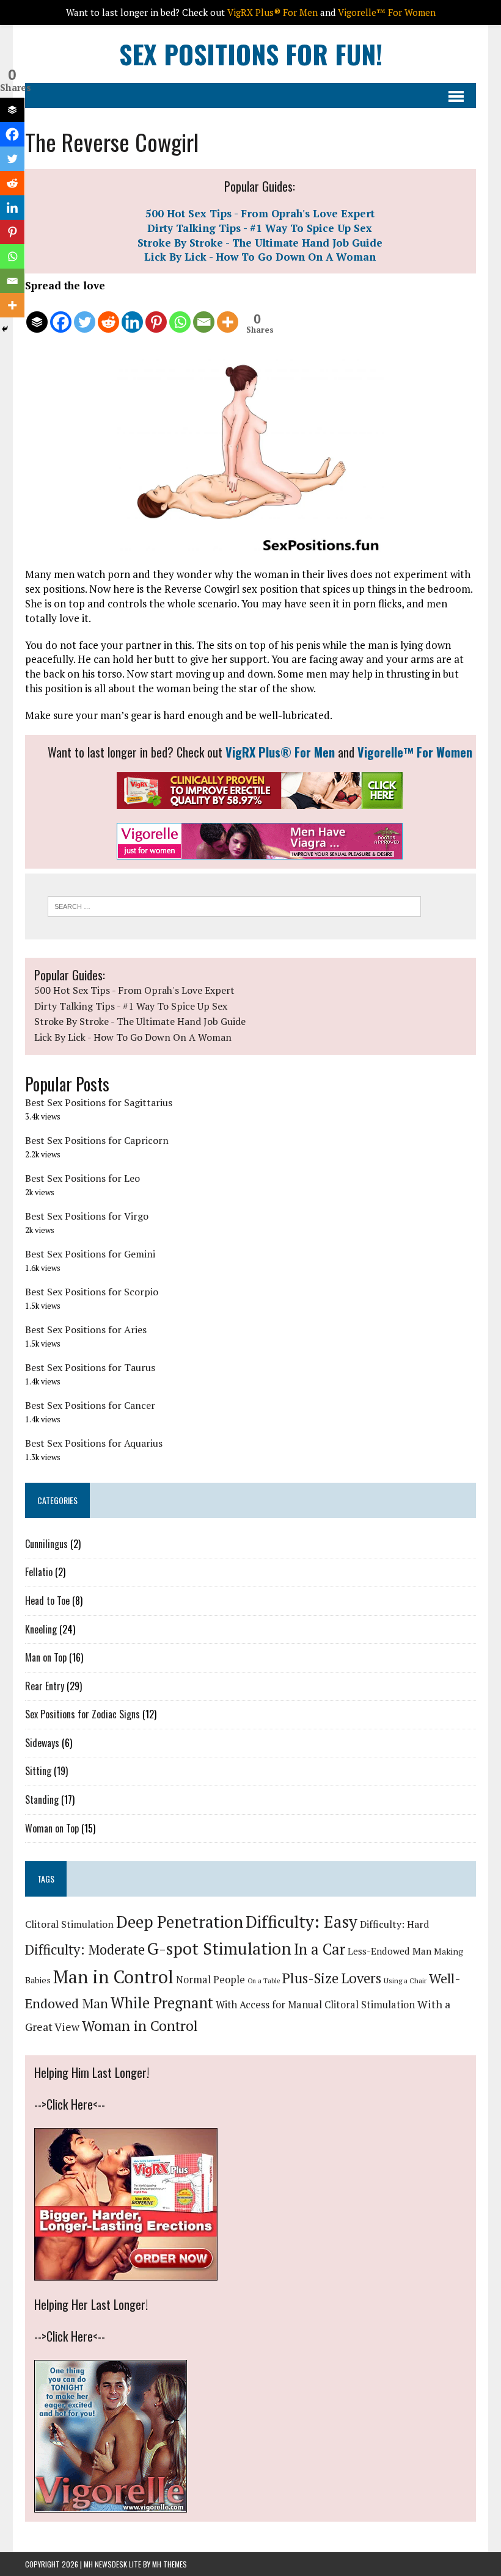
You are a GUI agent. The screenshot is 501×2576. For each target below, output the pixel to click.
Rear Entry (45, 1686)
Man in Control (113, 1977)
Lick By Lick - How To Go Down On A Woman (260, 257)
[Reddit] (108, 314)
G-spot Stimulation (219, 1948)
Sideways (42, 1743)
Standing (42, 1800)
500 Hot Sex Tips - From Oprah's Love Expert (260, 213)
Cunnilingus (46, 1544)
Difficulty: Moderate (85, 1949)
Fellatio (39, 1572)
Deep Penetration (180, 1922)
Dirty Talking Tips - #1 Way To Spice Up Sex (260, 228)
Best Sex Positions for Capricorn (97, 1140)
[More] (228, 314)
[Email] (204, 314)
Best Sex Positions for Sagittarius (99, 1102)
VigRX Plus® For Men (280, 752)
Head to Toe (47, 1601)
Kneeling (41, 1629)
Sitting (38, 1771)
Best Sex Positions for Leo (82, 1178)
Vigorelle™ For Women (415, 752)
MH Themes (170, 2564)
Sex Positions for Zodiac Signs (82, 1714)
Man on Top (46, 1657)
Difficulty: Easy (302, 1922)
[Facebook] (61, 314)
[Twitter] (85, 314)
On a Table (264, 1981)
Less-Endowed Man (389, 1951)
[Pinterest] (156, 314)
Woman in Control (140, 2026)
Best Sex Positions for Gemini (90, 1254)
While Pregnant (162, 2003)
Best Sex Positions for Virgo (87, 1216)
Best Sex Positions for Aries (86, 1330)
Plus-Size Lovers (332, 1978)
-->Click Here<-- (70, 2104)
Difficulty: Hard (394, 1924)
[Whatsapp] (180, 314)
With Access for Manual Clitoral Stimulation (315, 2005)
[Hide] (5, 329)
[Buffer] (37, 314)
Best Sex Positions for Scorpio (92, 1292)
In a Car (320, 1949)
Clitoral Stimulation (69, 1924)
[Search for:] (234, 905)
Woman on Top (52, 1828)
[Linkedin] (132, 314)
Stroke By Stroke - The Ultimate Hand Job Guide (260, 243)
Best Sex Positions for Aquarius (94, 1443)
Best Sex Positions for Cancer (90, 1405)
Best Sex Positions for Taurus (90, 1367)
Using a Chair (405, 1981)
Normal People (210, 1980)
